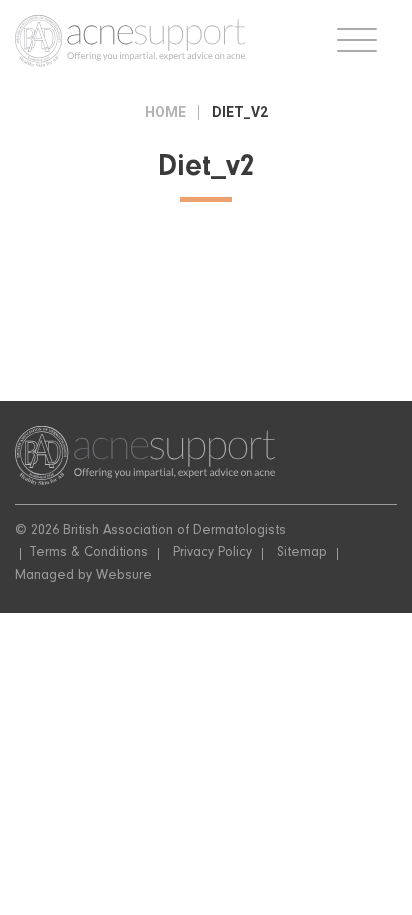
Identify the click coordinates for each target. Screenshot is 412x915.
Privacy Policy (212, 554)
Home (165, 112)
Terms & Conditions (88, 554)
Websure (124, 577)
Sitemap (302, 554)
